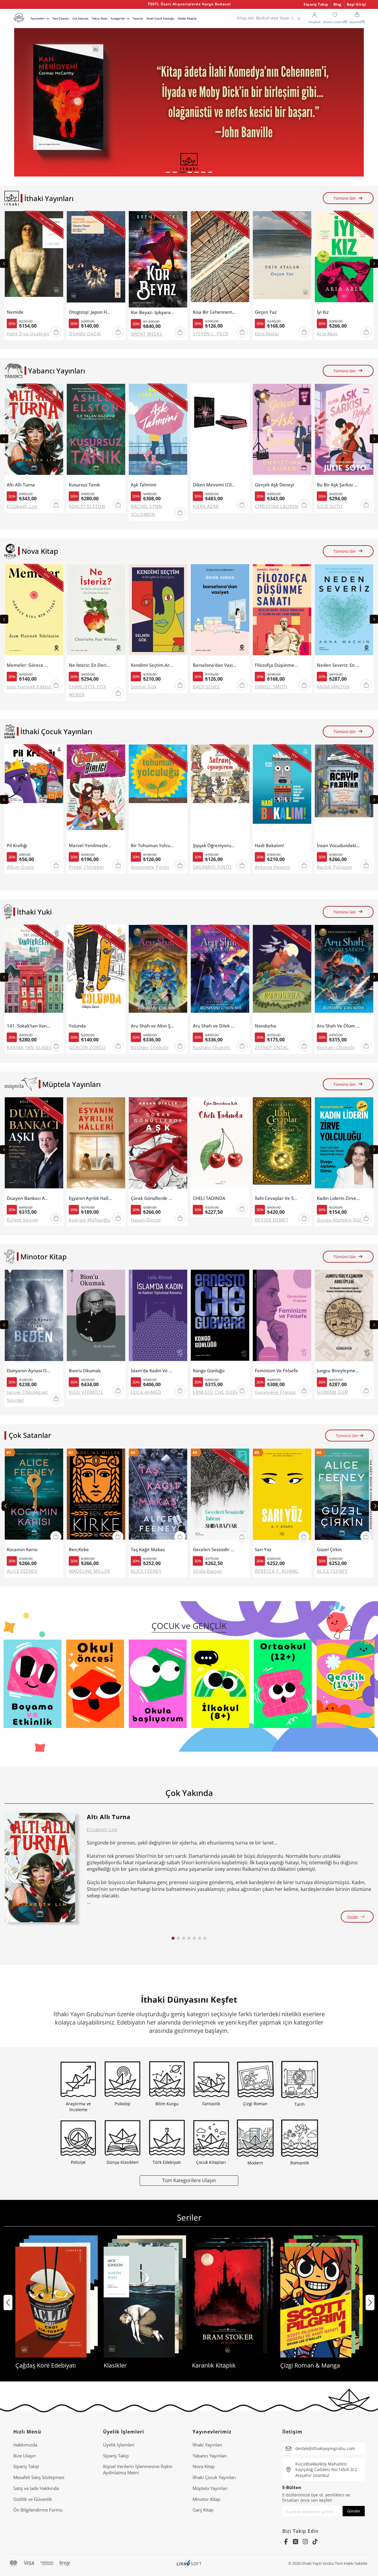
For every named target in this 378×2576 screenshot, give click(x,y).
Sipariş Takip (316, 4)
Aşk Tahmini (144, 485)
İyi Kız (323, 312)
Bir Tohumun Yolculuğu (153, 846)
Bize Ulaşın (25, 2456)
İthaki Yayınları (207, 2445)
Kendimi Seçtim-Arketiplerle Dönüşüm (153, 665)
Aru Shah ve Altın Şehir (153, 1026)
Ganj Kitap (203, 2510)
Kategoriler (118, 18)
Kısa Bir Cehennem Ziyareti (215, 312)
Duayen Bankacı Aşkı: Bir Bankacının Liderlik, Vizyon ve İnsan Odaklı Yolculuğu (28, 1198)
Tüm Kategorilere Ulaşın (189, 2180)
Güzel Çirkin (329, 1550)
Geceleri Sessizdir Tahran (215, 1550)
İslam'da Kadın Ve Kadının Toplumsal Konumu (153, 1371)
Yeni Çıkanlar (61, 18)
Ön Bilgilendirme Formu (38, 2510)
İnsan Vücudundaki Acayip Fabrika (339, 846)
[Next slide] (374, 263)
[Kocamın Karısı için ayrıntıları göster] (34, 1497)
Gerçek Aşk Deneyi (274, 485)
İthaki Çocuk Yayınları (214, 2477)
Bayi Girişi (357, 4)
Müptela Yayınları (210, 2488)
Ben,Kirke (79, 1550)
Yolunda (77, 1026)
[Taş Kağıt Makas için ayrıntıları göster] (158, 1497)
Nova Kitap (204, 2466)
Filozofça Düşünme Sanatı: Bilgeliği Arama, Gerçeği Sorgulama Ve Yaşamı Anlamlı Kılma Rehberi (277, 665)
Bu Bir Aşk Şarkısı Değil (339, 485)
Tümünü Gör (345, 198)
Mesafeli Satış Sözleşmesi (39, 2477)
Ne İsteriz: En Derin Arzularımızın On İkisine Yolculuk (91, 665)
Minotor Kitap (206, 2499)
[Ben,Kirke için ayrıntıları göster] (96, 1497)
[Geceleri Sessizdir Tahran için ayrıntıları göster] (220, 1497)
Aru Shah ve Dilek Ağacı (215, 1026)
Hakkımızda (25, 2445)
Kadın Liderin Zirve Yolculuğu (339, 1198)
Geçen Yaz (266, 312)
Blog (338, 4)
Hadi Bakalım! (269, 846)
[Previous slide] (4, 263)
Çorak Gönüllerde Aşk (153, 1198)
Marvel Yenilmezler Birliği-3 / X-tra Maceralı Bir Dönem (91, 846)
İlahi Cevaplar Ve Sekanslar (277, 1198)
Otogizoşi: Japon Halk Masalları (91, 312)
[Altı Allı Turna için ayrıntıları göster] (40, 1868)
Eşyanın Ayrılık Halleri (91, 1198)
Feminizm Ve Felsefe (276, 1371)
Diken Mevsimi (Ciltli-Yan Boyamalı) (215, 485)
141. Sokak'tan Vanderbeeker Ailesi (28, 1026)
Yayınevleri (38, 18)
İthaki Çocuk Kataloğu (160, 18)
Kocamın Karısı (22, 1550)
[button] (168, 172)
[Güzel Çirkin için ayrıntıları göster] (344, 1497)
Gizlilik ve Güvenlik (33, 2499)
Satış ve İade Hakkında (36, 2488)
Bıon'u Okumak (85, 1371)
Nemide (15, 312)
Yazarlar (138, 18)
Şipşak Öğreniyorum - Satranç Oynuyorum (215, 846)
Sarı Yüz (263, 1550)
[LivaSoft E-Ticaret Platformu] (189, 2563)
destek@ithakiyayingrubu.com (325, 2448)
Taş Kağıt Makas (148, 1550)
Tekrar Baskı (100, 18)
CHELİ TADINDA (209, 1198)
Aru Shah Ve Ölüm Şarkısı (339, 1026)
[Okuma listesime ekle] (57, 219)
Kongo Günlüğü (209, 1371)
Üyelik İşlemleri (119, 2445)
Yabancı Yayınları (210, 2456)
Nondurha (265, 1026)
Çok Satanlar (80, 18)
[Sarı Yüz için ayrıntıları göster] (282, 1497)
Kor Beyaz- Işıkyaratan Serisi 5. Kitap (153, 312)
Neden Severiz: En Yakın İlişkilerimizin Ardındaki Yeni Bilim (339, 665)
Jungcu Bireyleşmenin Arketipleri (339, 1371)
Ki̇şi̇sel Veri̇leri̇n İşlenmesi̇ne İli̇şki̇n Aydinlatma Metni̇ (138, 2469)
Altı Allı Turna (21, 485)
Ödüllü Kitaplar (187, 18)
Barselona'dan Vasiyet (215, 665)
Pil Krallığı (17, 846)
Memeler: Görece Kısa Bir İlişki (28, 665)
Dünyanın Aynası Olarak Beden (28, 1371)
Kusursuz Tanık (84, 485)
